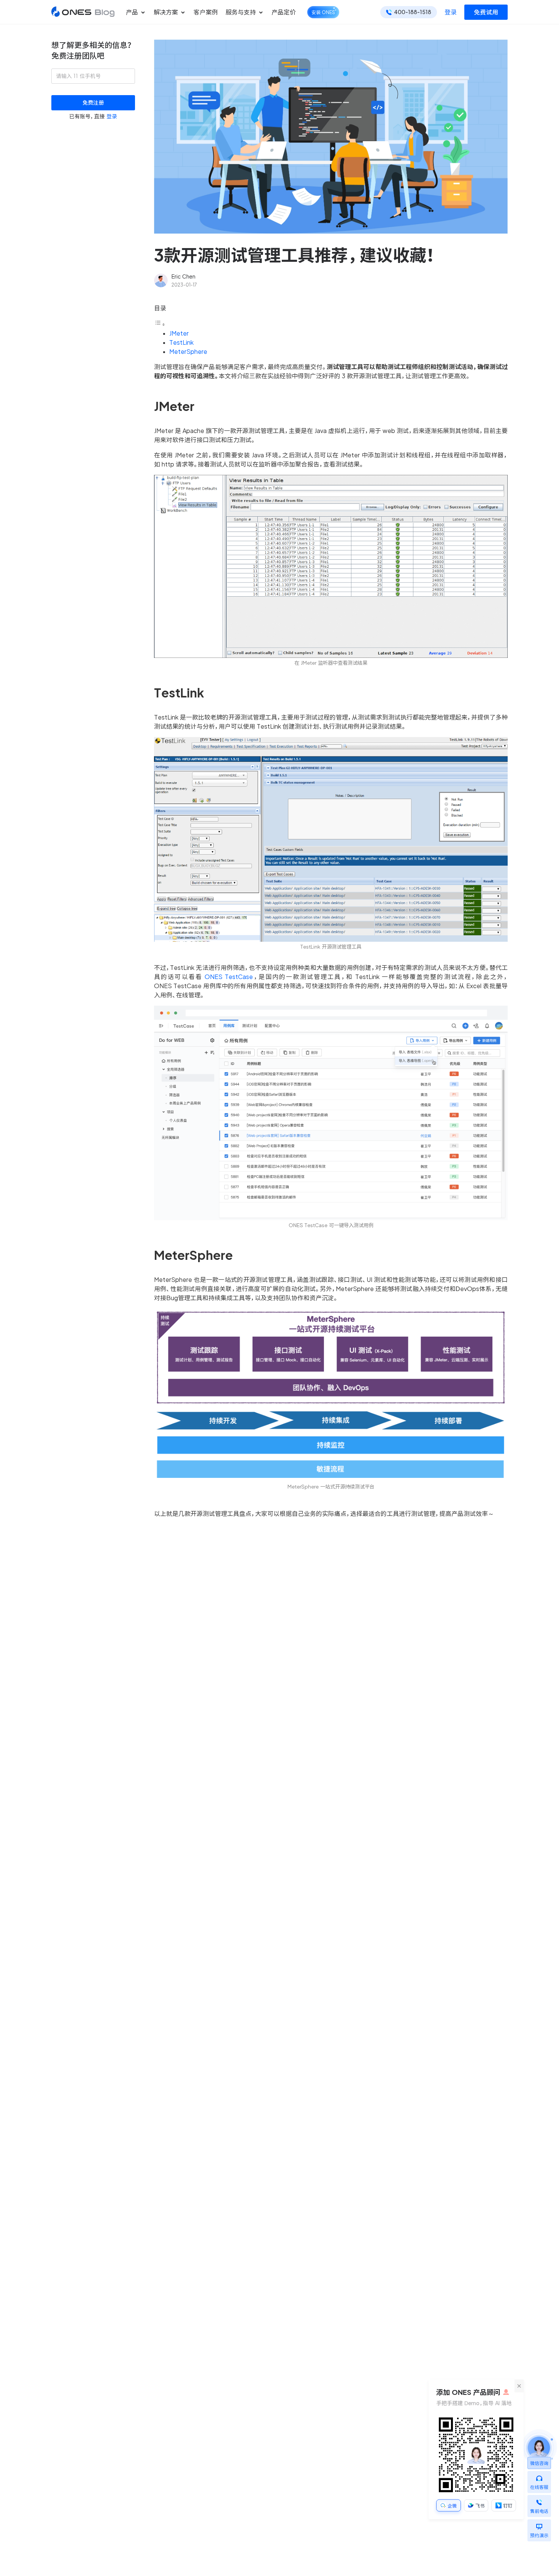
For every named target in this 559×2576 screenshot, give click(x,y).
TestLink (181, 342)
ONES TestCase (229, 977)
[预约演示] (539, 2525)
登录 (451, 12)
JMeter (179, 333)
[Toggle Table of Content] (160, 324)
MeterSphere (188, 352)
